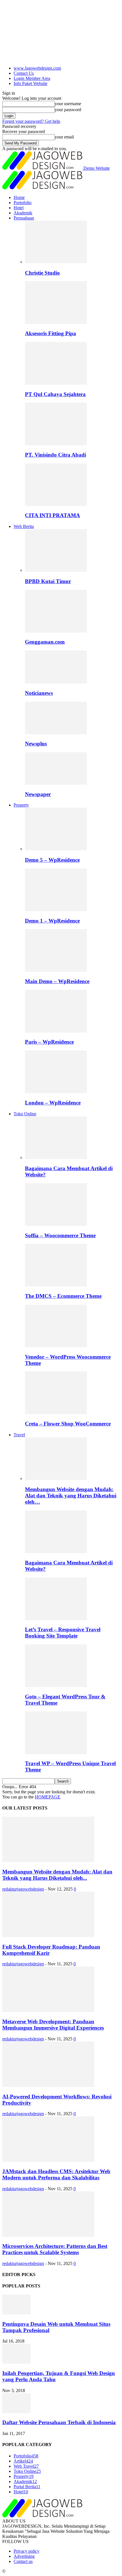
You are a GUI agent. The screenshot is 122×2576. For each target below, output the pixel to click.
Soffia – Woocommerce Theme (60, 1235)
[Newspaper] (56, 783)
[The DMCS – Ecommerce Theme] (56, 1285)
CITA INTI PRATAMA (52, 515)
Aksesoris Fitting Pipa (51, 333)
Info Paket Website (30, 83)
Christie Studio (42, 273)
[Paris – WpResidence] (56, 1031)
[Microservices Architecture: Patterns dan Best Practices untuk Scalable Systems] (48, 2235)
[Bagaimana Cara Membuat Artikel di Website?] (56, 1158)
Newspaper (38, 794)
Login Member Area (32, 78)
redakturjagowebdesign (23, 1889)
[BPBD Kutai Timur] (56, 570)
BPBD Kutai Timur (48, 581)
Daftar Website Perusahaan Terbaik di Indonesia (59, 2422)
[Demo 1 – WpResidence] (56, 910)
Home (19, 197)
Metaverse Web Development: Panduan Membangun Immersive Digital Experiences (53, 2025)
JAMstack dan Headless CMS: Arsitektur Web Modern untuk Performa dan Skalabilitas (56, 2174)
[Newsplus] (56, 733)
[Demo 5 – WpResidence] (56, 849)
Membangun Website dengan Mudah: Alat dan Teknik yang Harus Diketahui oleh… (71, 1496)
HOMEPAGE (48, 1797)
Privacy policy (27, 2551)
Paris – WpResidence (49, 1042)
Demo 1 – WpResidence (52, 921)
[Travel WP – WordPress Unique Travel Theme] (56, 1753)
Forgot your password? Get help (31, 121)
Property (21, 805)
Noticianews (39, 693)
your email (64, 137)
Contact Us (24, 73)
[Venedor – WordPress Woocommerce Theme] (56, 1346)
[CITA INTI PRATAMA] (56, 504)
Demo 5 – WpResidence (52, 860)
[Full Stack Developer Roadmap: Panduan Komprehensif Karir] (48, 1936)
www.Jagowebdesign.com (37, 68)
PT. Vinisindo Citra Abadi (55, 455)
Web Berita (24, 526)
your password (68, 110)
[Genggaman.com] (56, 631)
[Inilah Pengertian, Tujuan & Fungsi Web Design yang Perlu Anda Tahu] (16, 2362)
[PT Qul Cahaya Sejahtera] (56, 383)
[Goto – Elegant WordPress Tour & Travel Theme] (56, 1685)
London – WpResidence (53, 1103)
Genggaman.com (45, 642)
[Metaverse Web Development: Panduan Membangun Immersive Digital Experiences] (48, 2010)
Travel (19, 1435)
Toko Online (25, 1114)
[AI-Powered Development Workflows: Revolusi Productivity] (48, 2085)
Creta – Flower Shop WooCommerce (68, 1424)
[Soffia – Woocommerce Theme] (56, 1224)
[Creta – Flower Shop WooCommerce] (56, 1413)
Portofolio (23, 203)
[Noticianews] (56, 682)
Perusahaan (24, 218)
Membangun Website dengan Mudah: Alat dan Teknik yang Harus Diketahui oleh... (57, 1875)
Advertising (24, 2556)
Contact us (23, 2561)
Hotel (19, 208)
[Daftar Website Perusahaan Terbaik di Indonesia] (16, 2412)
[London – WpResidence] (56, 1092)
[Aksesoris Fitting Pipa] (56, 322)
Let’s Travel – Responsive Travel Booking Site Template (63, 1633)
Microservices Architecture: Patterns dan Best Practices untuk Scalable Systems (55, 2249)
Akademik (23, 213)
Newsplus (36, 744)
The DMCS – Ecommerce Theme (63, 1296)
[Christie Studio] (56, 262)
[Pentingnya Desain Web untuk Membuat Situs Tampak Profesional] (16, 2313)
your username (68, 104)
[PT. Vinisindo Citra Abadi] (56, 444)
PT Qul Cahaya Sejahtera (55, 394)
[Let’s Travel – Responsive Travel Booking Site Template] (56, 1619)
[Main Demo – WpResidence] (56, 970)
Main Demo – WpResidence (57, 981)
